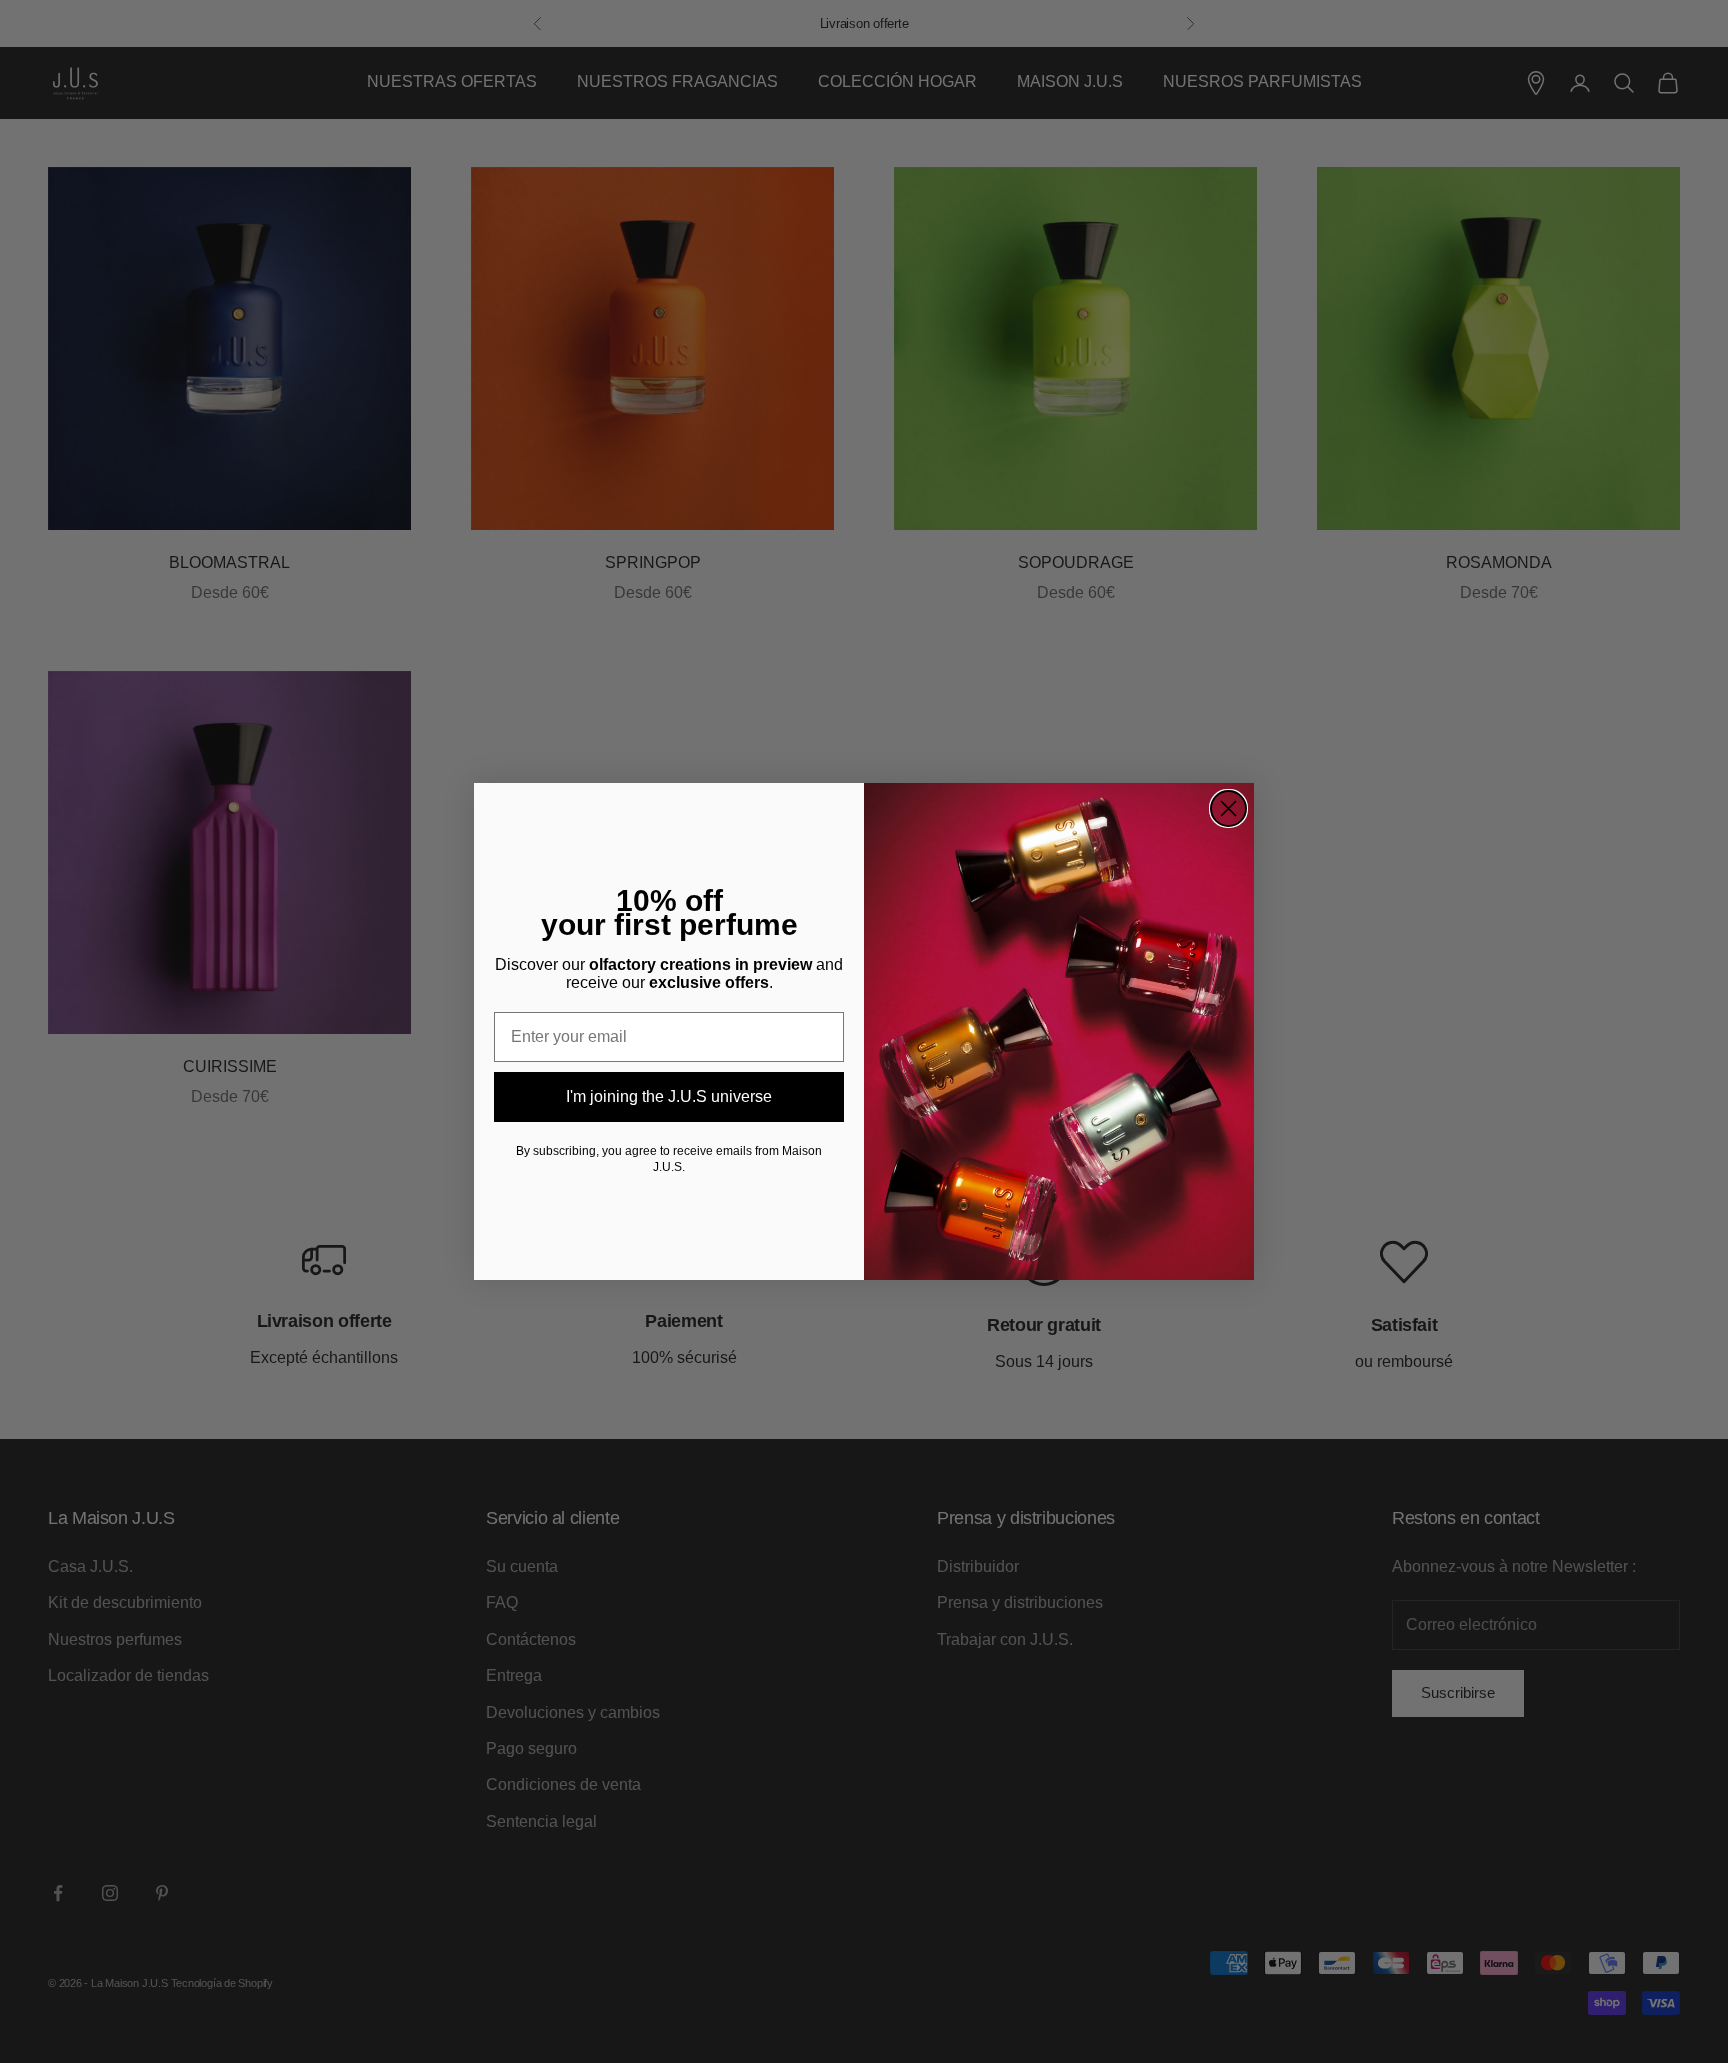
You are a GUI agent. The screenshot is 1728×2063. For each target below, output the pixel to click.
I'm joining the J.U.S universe (669, 1096)
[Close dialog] (1228, 808)
